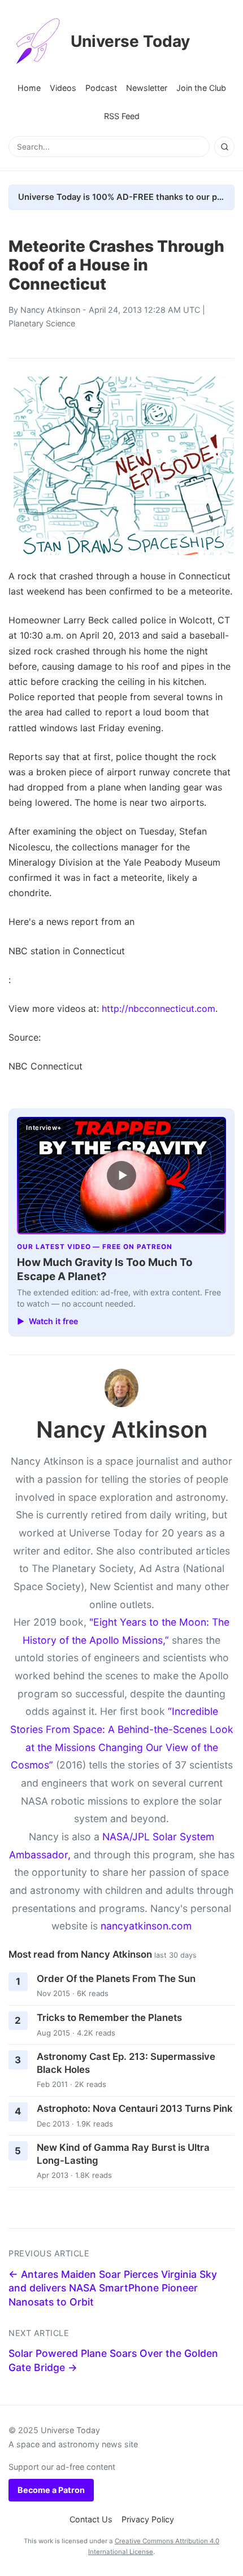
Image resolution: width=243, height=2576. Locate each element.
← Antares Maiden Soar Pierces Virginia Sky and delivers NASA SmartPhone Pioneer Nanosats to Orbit (113, 2288)
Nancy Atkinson (50, 310)
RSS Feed (122, 116)
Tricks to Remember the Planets (109, 2018)
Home (29, 88)
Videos (63, 88)
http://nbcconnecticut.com (159, 1008)
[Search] (224, 147)
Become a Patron (51, 2490)
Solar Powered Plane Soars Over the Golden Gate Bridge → (113, 2360)
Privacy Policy (148, 2519)
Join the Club (201, 88)
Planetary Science (42, 323)
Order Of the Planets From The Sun (116, 1979)
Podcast (101, 88)
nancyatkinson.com (146, 1926)
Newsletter (147, 88)
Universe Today (130, 41)
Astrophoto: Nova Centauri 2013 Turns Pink (135, 2108)
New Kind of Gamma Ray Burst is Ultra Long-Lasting (123, 2154)
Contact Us (91, 2519)
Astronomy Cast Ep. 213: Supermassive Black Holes (126, 2063)
